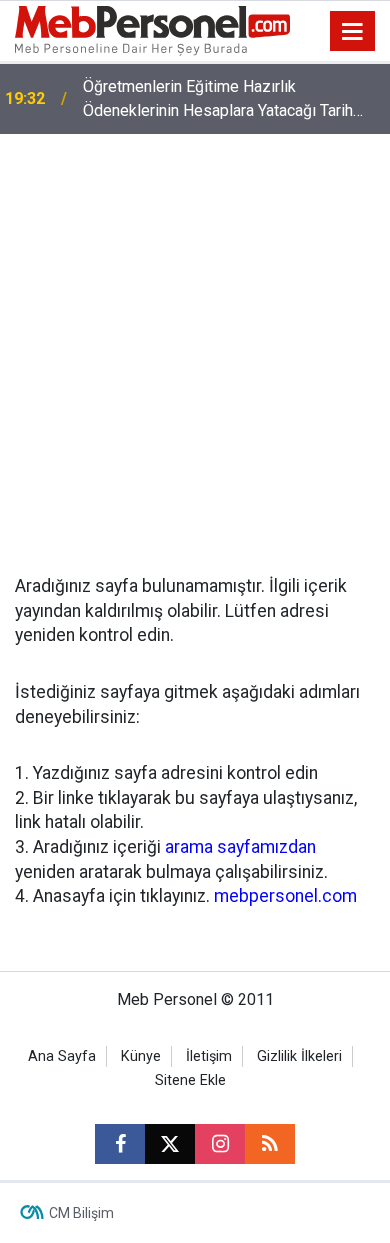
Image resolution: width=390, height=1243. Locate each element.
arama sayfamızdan (240, 847)
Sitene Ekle (190, 1080)
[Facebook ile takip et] (120, 1144)
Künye (141, 1056)
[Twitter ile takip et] (170, 1144)
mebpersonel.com (285, 896)
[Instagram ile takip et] (220, 1144)
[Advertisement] (195, 339)
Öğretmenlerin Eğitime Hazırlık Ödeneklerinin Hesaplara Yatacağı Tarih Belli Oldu (218, 100)
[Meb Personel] (152, 29)
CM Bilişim (81, 1213)
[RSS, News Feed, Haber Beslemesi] (270, 1144)
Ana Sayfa (62, 1056)
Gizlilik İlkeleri (299, 1056)
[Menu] (353, 32)
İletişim (209, 1056)
